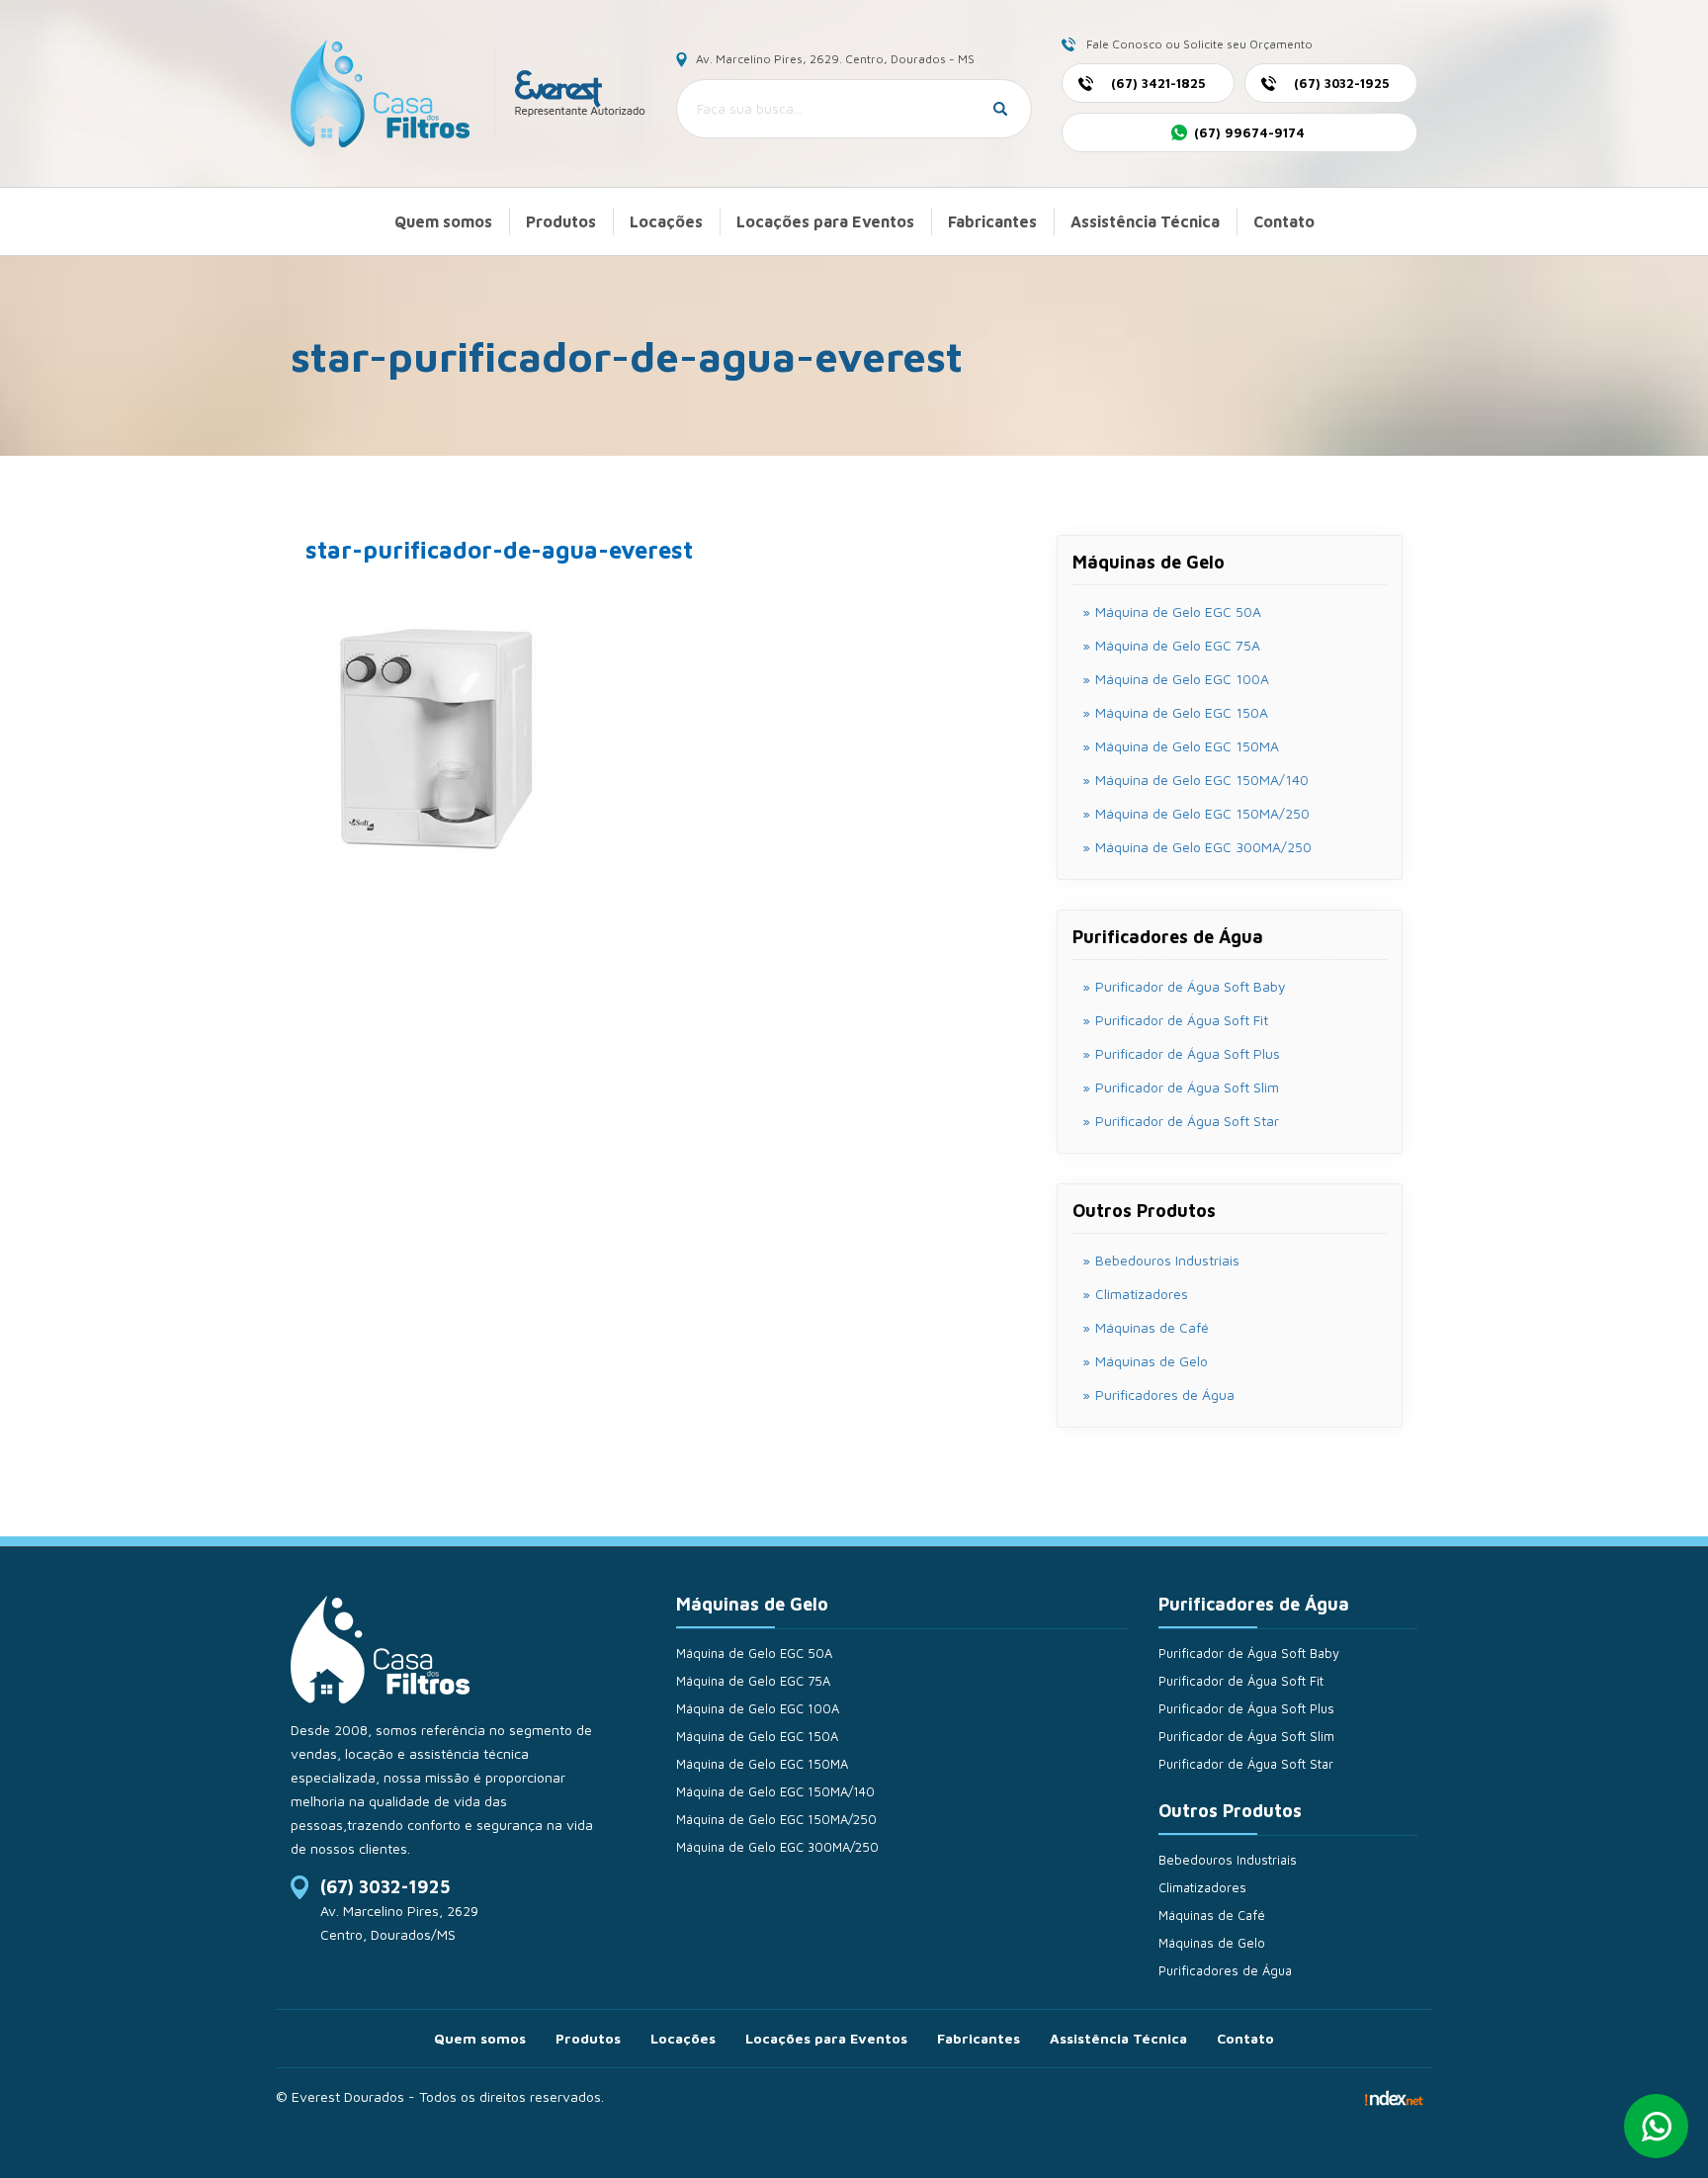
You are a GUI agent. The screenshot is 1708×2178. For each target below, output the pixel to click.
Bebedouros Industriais (1167, 1260)
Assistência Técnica (1145, 221)
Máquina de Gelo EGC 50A (754, 1653)
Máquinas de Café (1152, 1327)
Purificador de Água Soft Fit (1241, 1681)
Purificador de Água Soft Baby (1249, 1653)
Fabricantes (992, 221)
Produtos (561, 221)
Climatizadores (1142, 1294)
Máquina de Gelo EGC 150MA (762, 1764)
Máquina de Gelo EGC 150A (757, 1736)
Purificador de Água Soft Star (1246, 1764)
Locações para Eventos (825, 221)
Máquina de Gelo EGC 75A (753, 1681)
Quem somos (443, 221)
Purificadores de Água (1165, 1394)
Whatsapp (1656, 2126)
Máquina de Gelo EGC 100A (758, 1708)
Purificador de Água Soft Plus (1246, 1708)
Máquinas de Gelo (1152, 1361)
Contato (1284, 221)
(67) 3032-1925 (385, 1887)
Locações (666, 221)
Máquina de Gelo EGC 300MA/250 (777, 1847)
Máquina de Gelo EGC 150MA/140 (775, 1791)
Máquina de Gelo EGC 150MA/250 (776, 1819)
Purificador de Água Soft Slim (1246, 1736)
